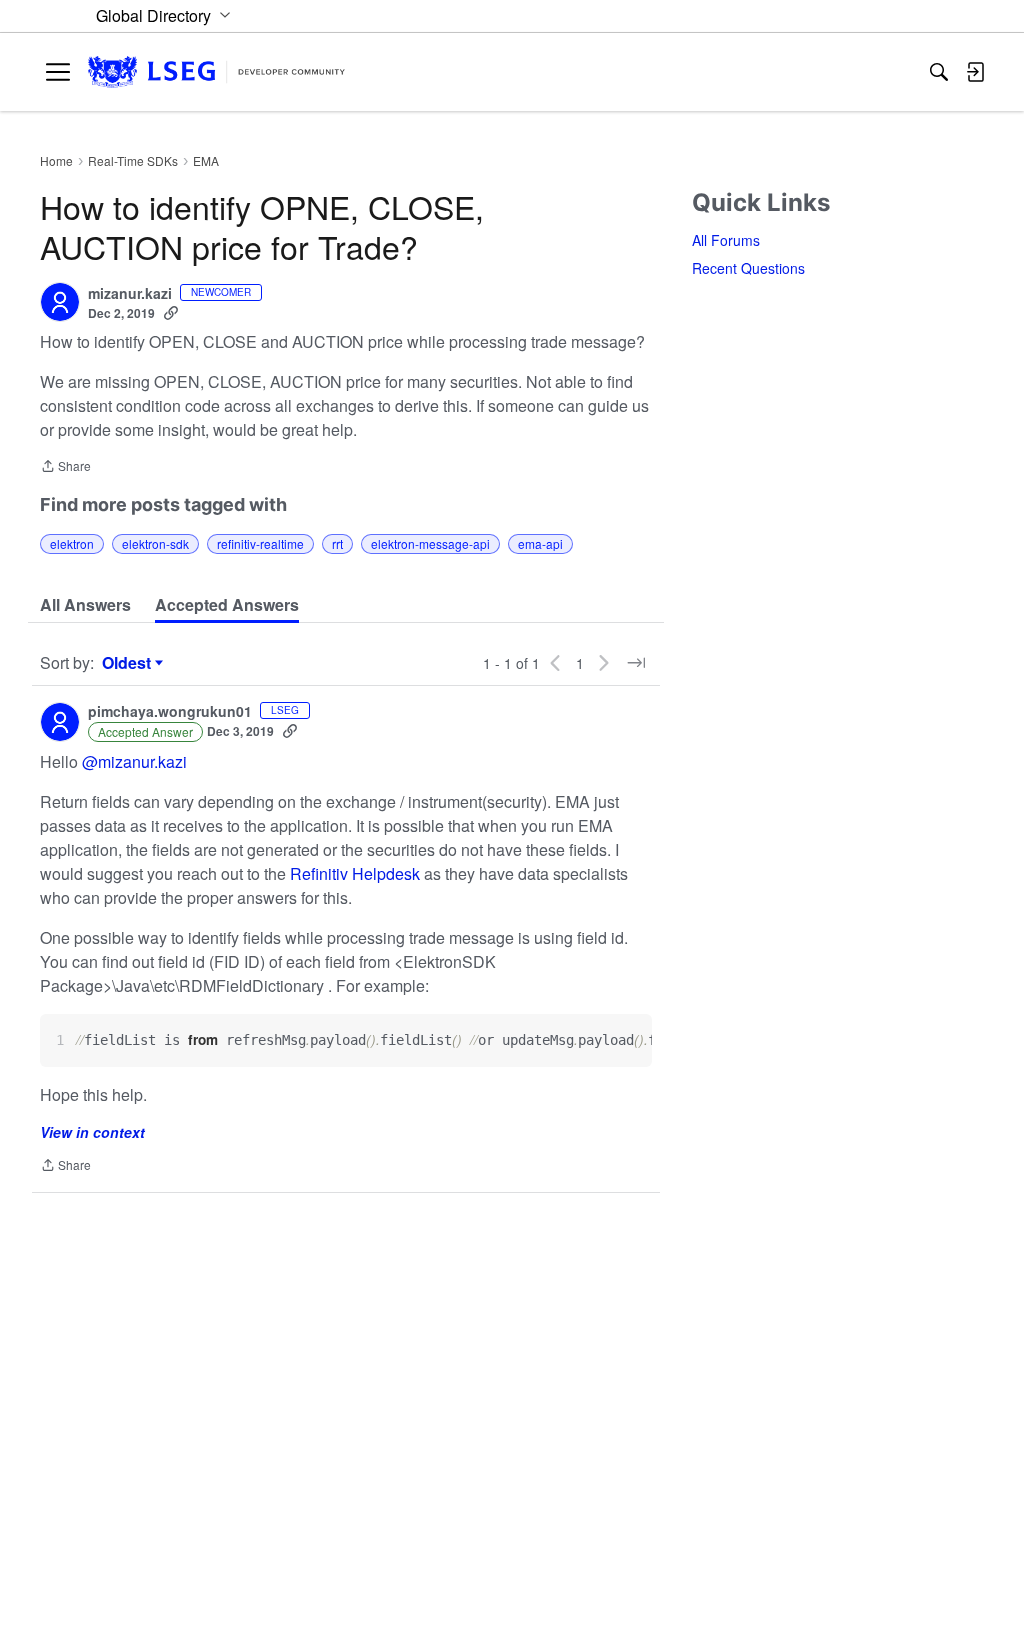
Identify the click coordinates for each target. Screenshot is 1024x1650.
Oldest (129, 663)
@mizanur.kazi (134, 761)
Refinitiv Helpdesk (355, 873)
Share (65, 467)
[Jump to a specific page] (636, 663)
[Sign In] (975, 72)
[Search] (939, 72)
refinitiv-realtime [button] (260, 543)
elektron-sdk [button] (155, 543)
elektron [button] (72, 543)
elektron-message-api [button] (430, 543)
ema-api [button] (540, 543)
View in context (92, 1132)
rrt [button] (337, 543)
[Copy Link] (171, 313)
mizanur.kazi (130, 294)
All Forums (726, 240)
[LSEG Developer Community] (216, 72)
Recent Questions (748, 268)
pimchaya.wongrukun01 (170, 712)
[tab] (85, 605)
